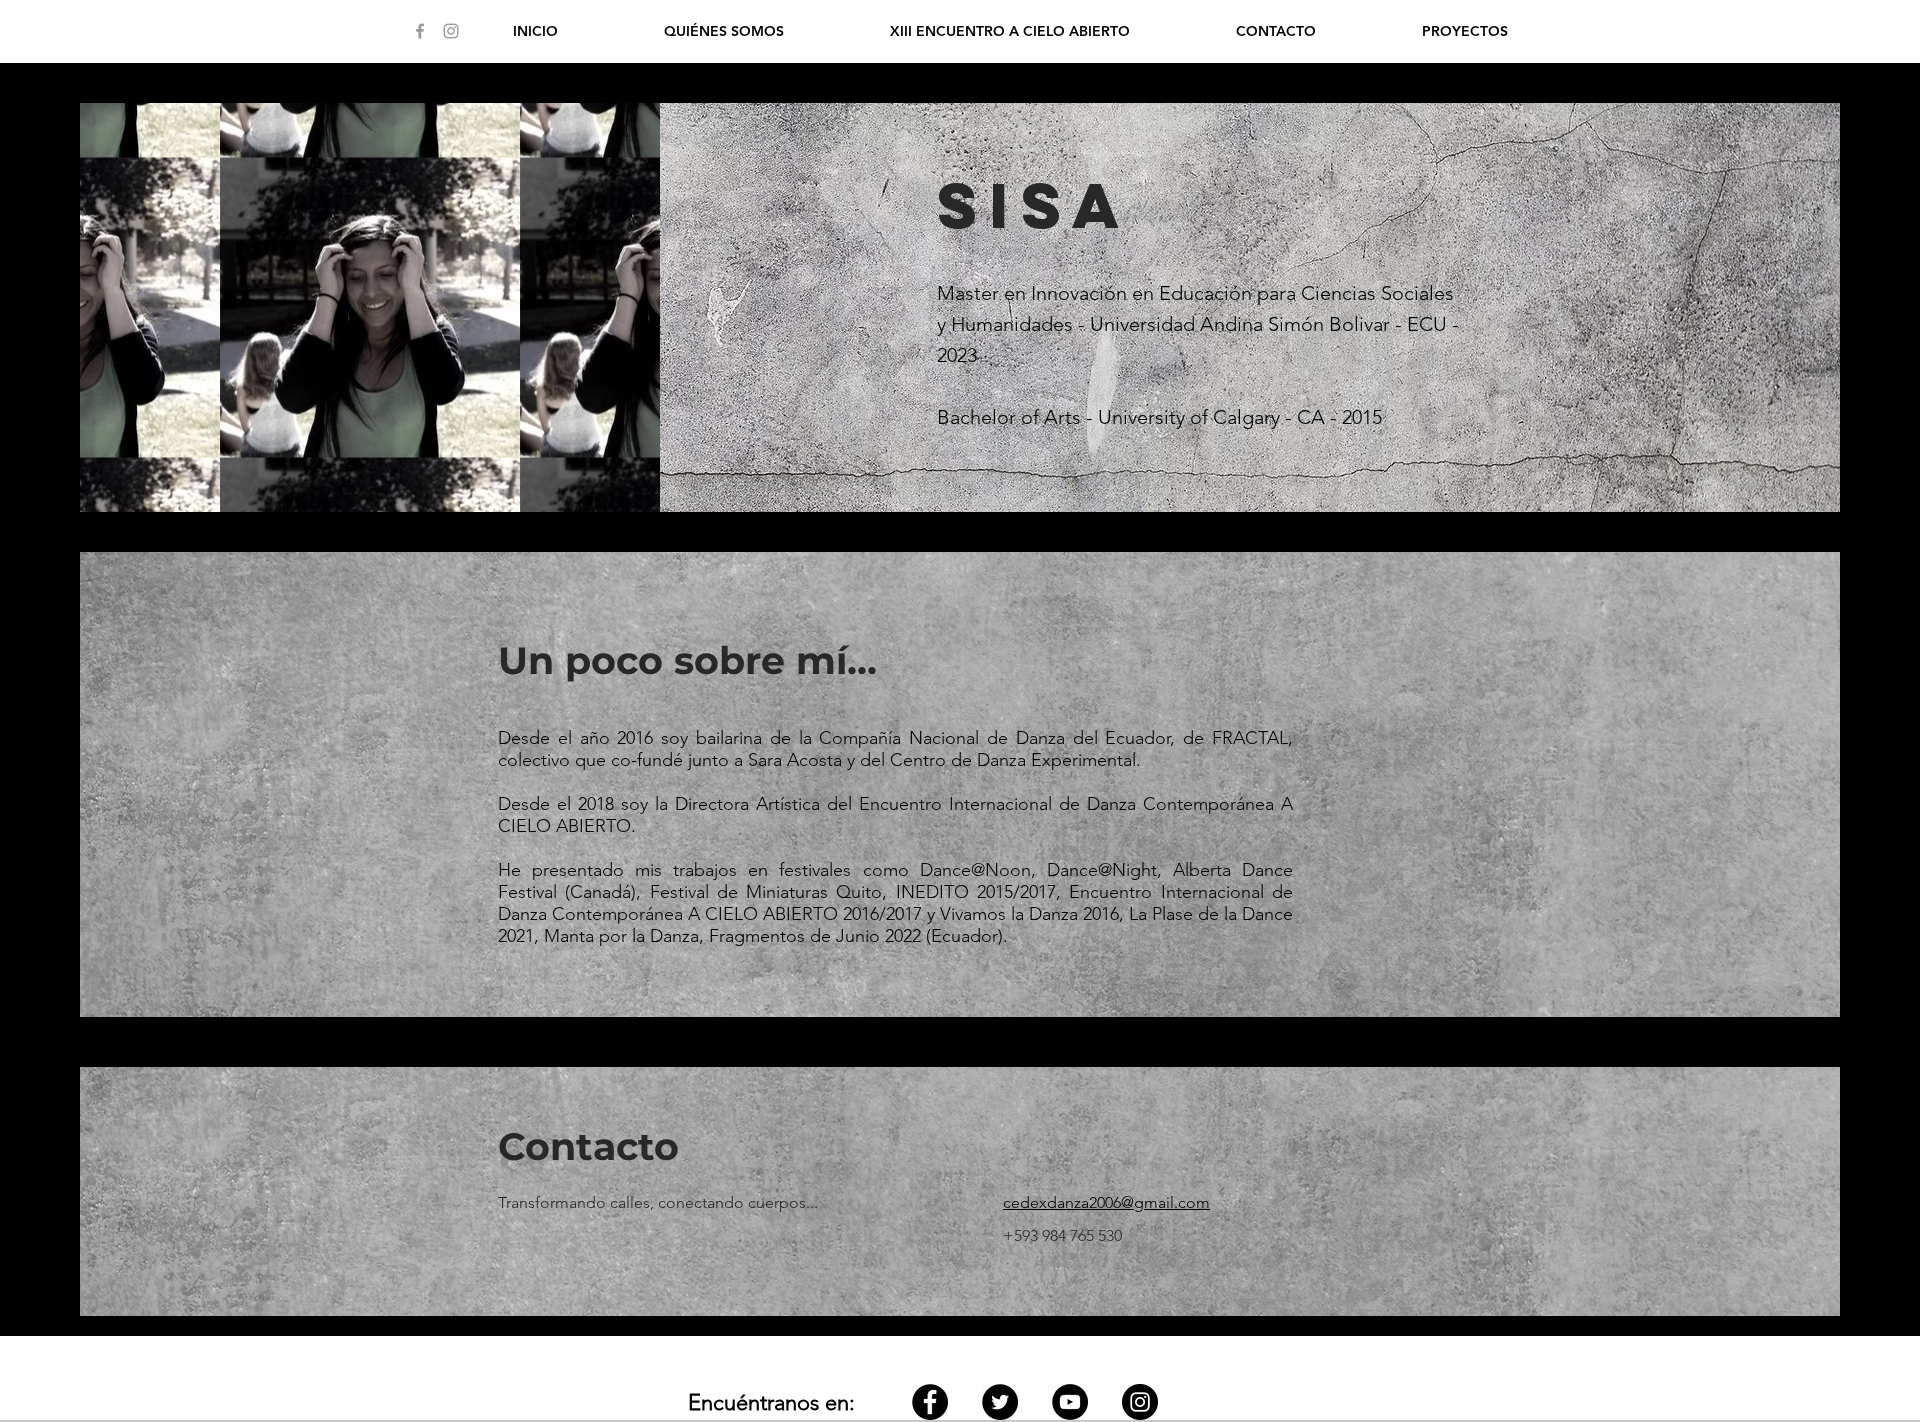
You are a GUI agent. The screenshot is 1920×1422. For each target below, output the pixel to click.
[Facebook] (930, 1402)
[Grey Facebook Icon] (420, 31)
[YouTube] (1070, 1402)
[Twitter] (1000, 1402)
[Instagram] (1140, 1402)
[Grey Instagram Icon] (451, 31)
